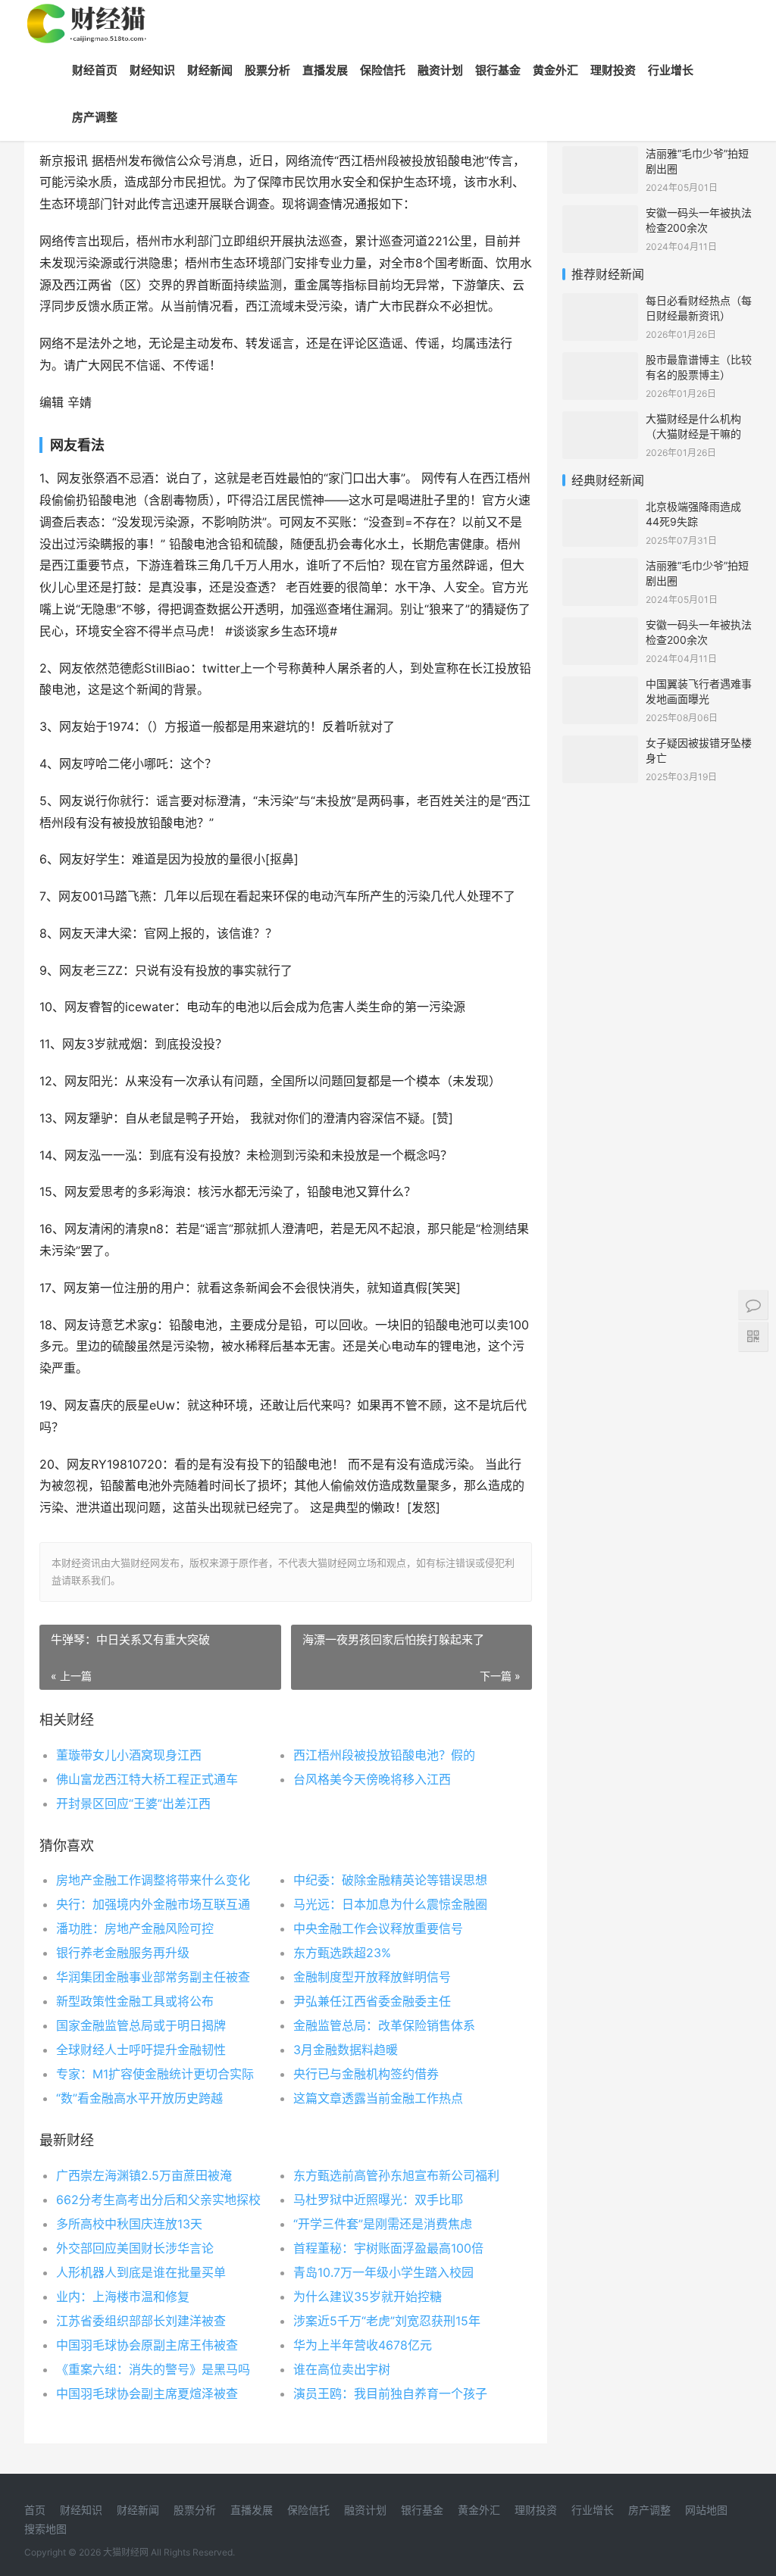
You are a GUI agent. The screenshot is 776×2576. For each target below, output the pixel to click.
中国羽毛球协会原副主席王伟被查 (147, 2345)
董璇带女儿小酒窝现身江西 (129, 1755)
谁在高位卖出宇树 (342, 2369)
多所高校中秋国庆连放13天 (129, 2224)
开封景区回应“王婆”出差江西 (133, 1803)
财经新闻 (210, 70)
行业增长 (671, 70)
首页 (35, 2510)
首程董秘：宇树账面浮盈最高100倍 (388, 2248)
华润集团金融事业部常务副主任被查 (153, 1977)
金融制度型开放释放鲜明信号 (372, 1977)
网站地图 (706, 2510)
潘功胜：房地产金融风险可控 (135, 1928)
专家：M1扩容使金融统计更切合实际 (155, 2074)
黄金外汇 (555, 70)
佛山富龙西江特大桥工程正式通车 (147, 1779)
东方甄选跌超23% (342, 1953)
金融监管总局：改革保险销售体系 (384, 2025)
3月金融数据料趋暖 (346, 2050)
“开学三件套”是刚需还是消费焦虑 (383, 2224)
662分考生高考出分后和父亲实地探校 (158, 2200)
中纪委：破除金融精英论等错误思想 (390, 1880)
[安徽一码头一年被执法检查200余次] (600, 215)
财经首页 (95, 70)
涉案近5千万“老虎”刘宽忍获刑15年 (387, 2321)
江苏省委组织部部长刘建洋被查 (141, 2321)
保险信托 (383, 70)
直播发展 (325, 70)
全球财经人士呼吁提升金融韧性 (141, 2050)
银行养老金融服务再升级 (123, 1953)
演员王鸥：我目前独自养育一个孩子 (390, 2393)
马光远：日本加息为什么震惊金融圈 (390, 1904)
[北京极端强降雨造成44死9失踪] (600, 509)
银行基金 (498, 70)
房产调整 (95, 117)
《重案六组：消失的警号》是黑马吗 (153, 2369)
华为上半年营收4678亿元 (363, 2345)
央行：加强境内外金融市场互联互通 (153, 1904)
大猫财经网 (126, 2552)
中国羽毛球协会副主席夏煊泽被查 (147, 2393)
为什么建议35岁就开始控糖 (368, 2297)
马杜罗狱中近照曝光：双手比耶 (378, 2200)
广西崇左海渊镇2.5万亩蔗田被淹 (144, 2175)
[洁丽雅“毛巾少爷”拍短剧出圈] (600, 156)
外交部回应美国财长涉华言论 (135, 2248)
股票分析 (268, 70)
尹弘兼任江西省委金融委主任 (372, 2001)
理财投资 (613, 70)
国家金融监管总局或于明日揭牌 (141, 2025)
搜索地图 (45, 2529)
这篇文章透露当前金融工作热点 (378, 2098)
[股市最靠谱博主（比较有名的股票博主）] (600, 362)
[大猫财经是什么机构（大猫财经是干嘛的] (600, 421)
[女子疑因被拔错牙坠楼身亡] (600, 745)
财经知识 (152, 70)
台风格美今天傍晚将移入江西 (372, 1779)
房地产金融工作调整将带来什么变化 (153, 1880)
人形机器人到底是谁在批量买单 (141, 2272)
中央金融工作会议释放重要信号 (378, 1928)
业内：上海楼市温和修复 (123, 2297)
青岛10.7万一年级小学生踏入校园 (383, 2272)
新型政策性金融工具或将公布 (135, 2001)
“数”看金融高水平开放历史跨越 (139, 2098)
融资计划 (440, 70)
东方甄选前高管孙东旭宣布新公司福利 (396, 2175)
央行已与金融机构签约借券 (366, 2074)
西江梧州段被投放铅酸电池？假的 (384, 1755)
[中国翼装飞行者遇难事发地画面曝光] (600, 686)
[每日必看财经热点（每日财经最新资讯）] (600, 303)
